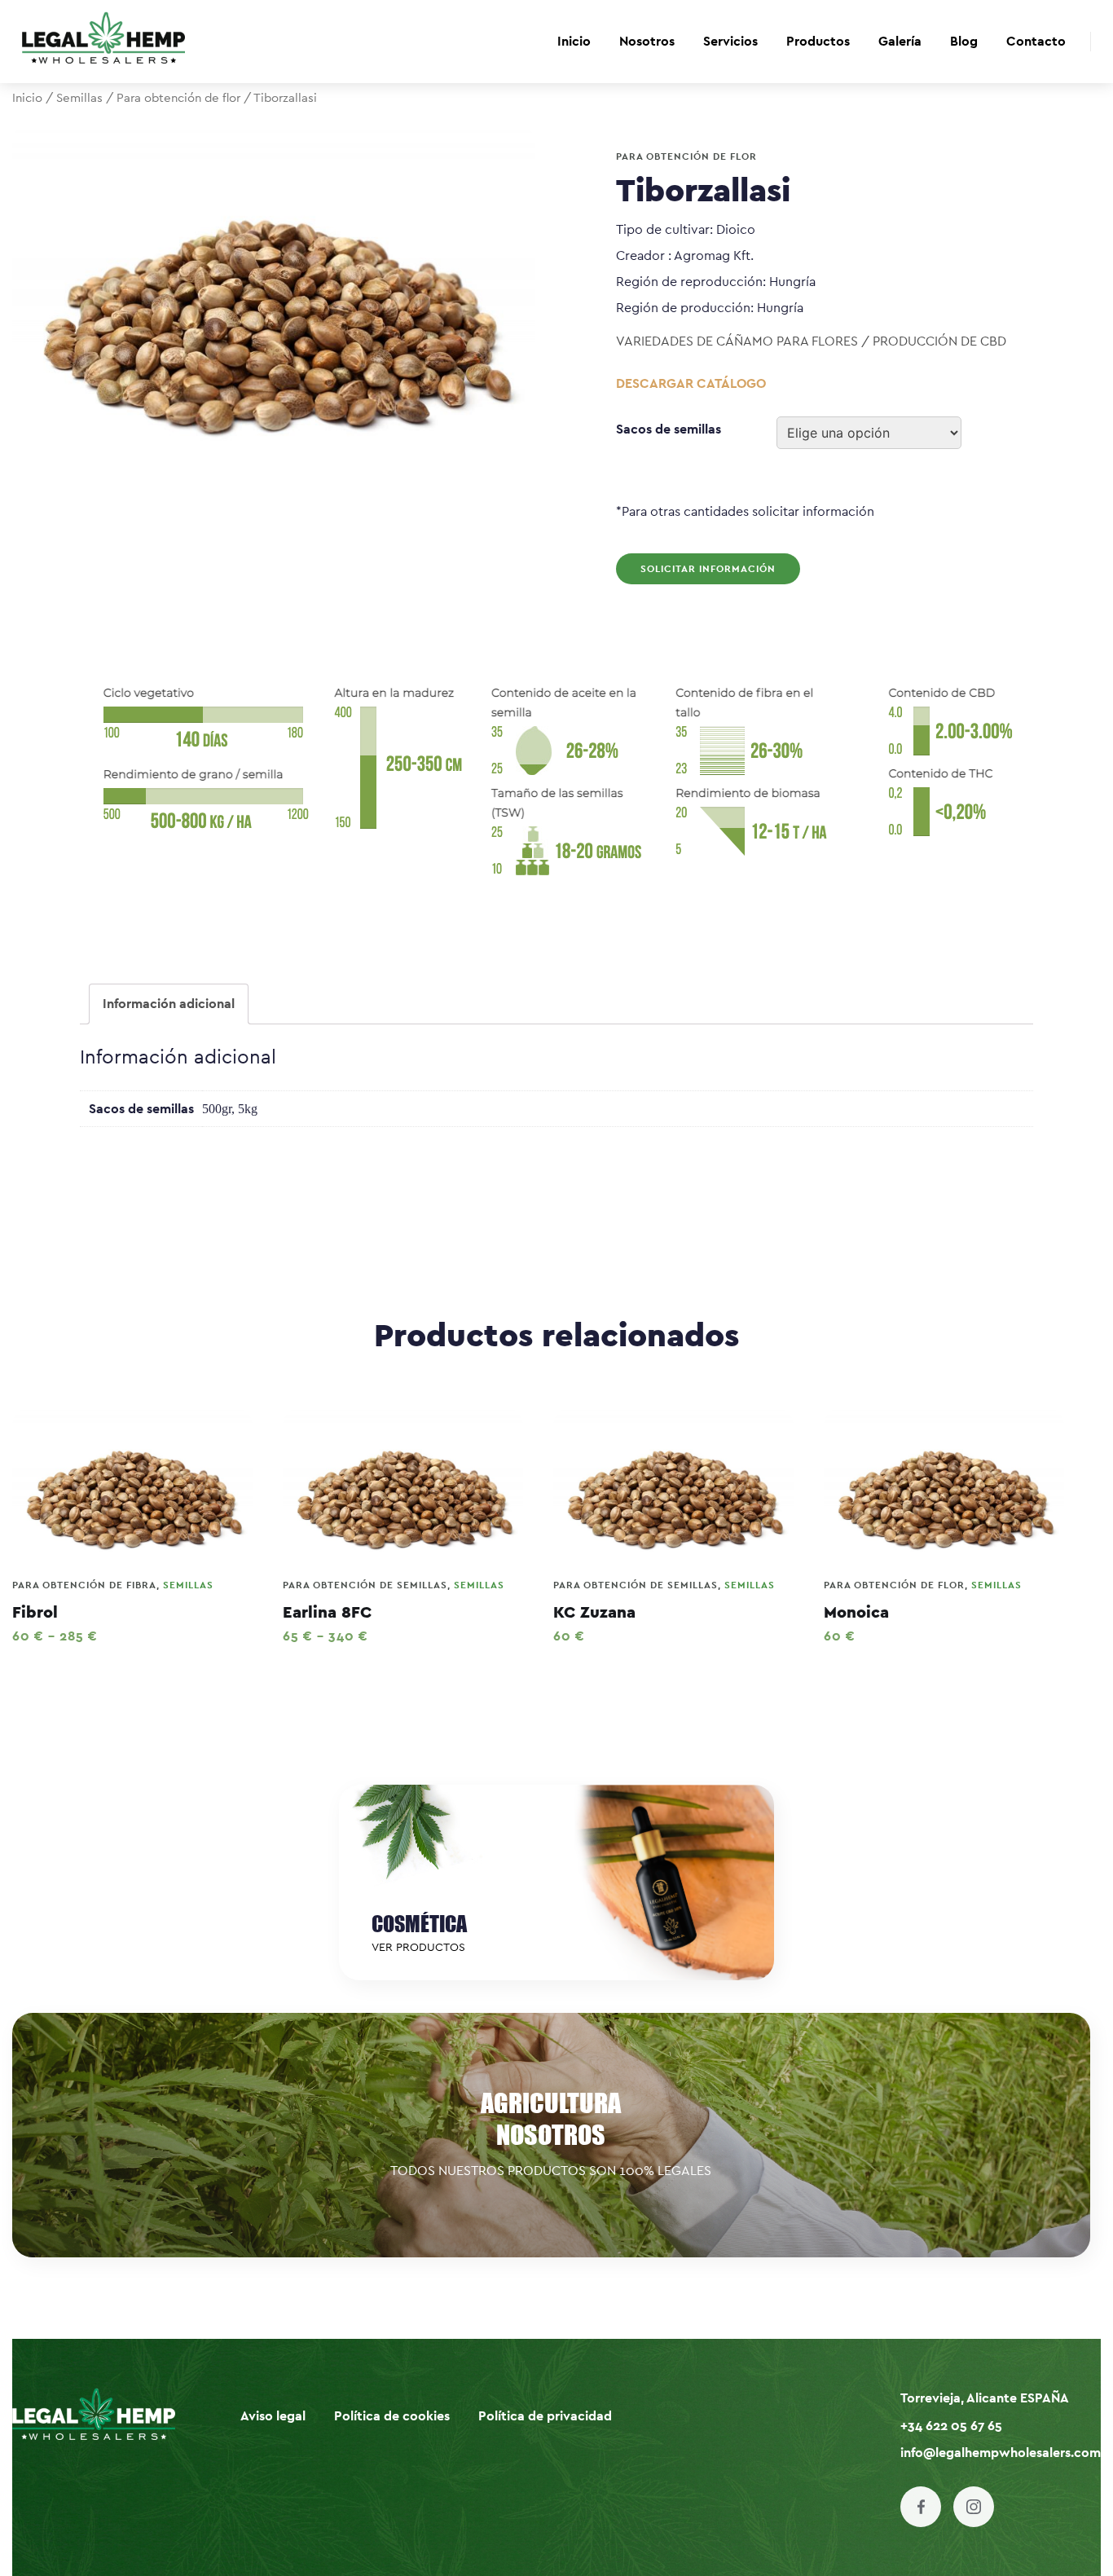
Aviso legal (273, 2416)
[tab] (169, 1004)
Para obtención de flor (178, 98)
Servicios (730, 42)
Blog (964, 42)
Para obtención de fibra (84, 1585)
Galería (900, 42)
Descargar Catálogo (691, 384)
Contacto (1036, 42)
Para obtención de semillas (365, 1585)
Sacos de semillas (669, 429)
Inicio (574, 42)
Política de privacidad (545, 2416)
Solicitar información (708, 569)
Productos (818, 42)
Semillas (79, 98)
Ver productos (418, 1948)
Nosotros (647, 42)
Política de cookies (392, 2416)
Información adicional (169, 1004)
